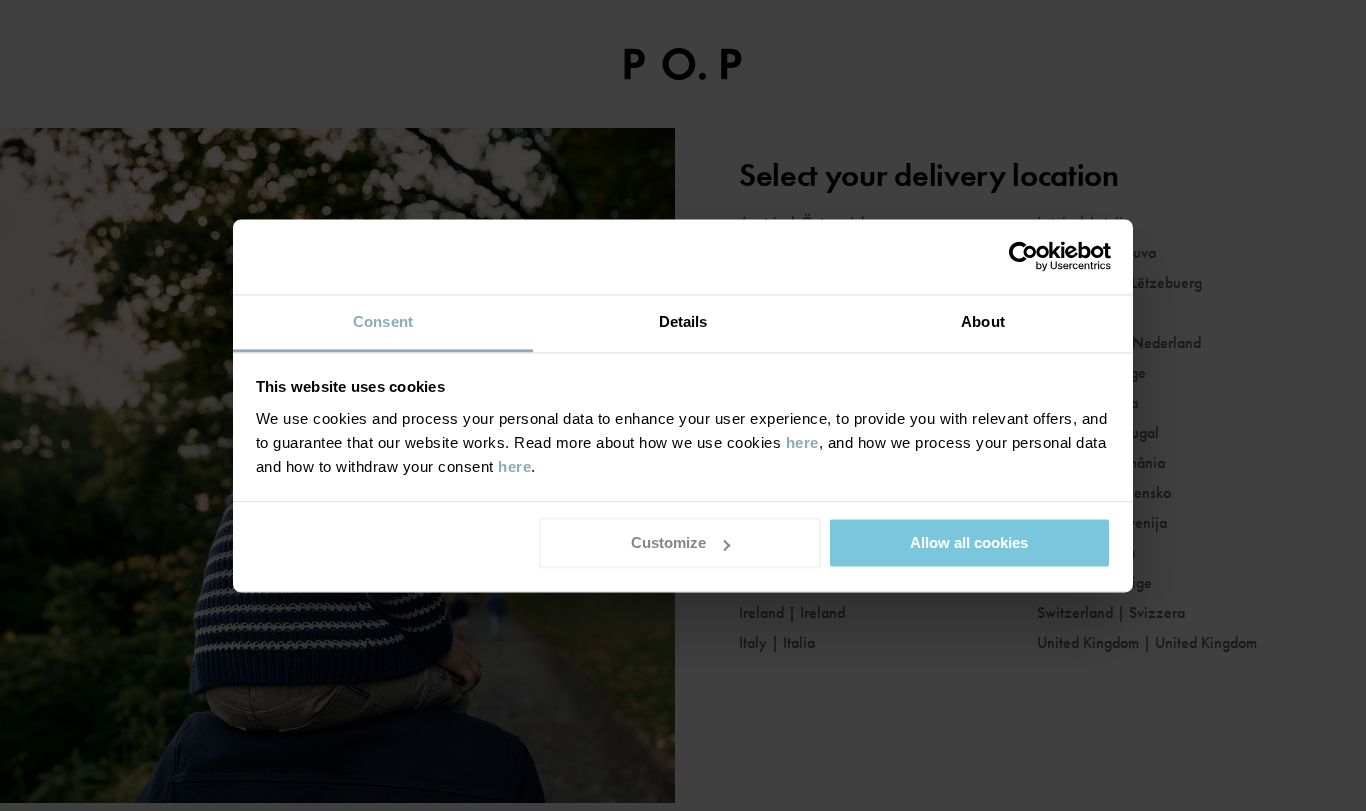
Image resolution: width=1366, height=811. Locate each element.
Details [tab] (683, 321)
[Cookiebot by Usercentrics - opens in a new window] (1023, 256)
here (802, 442)
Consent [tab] (383, 321)
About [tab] (983, 321)
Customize (668, 542)
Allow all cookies (969, 542)
